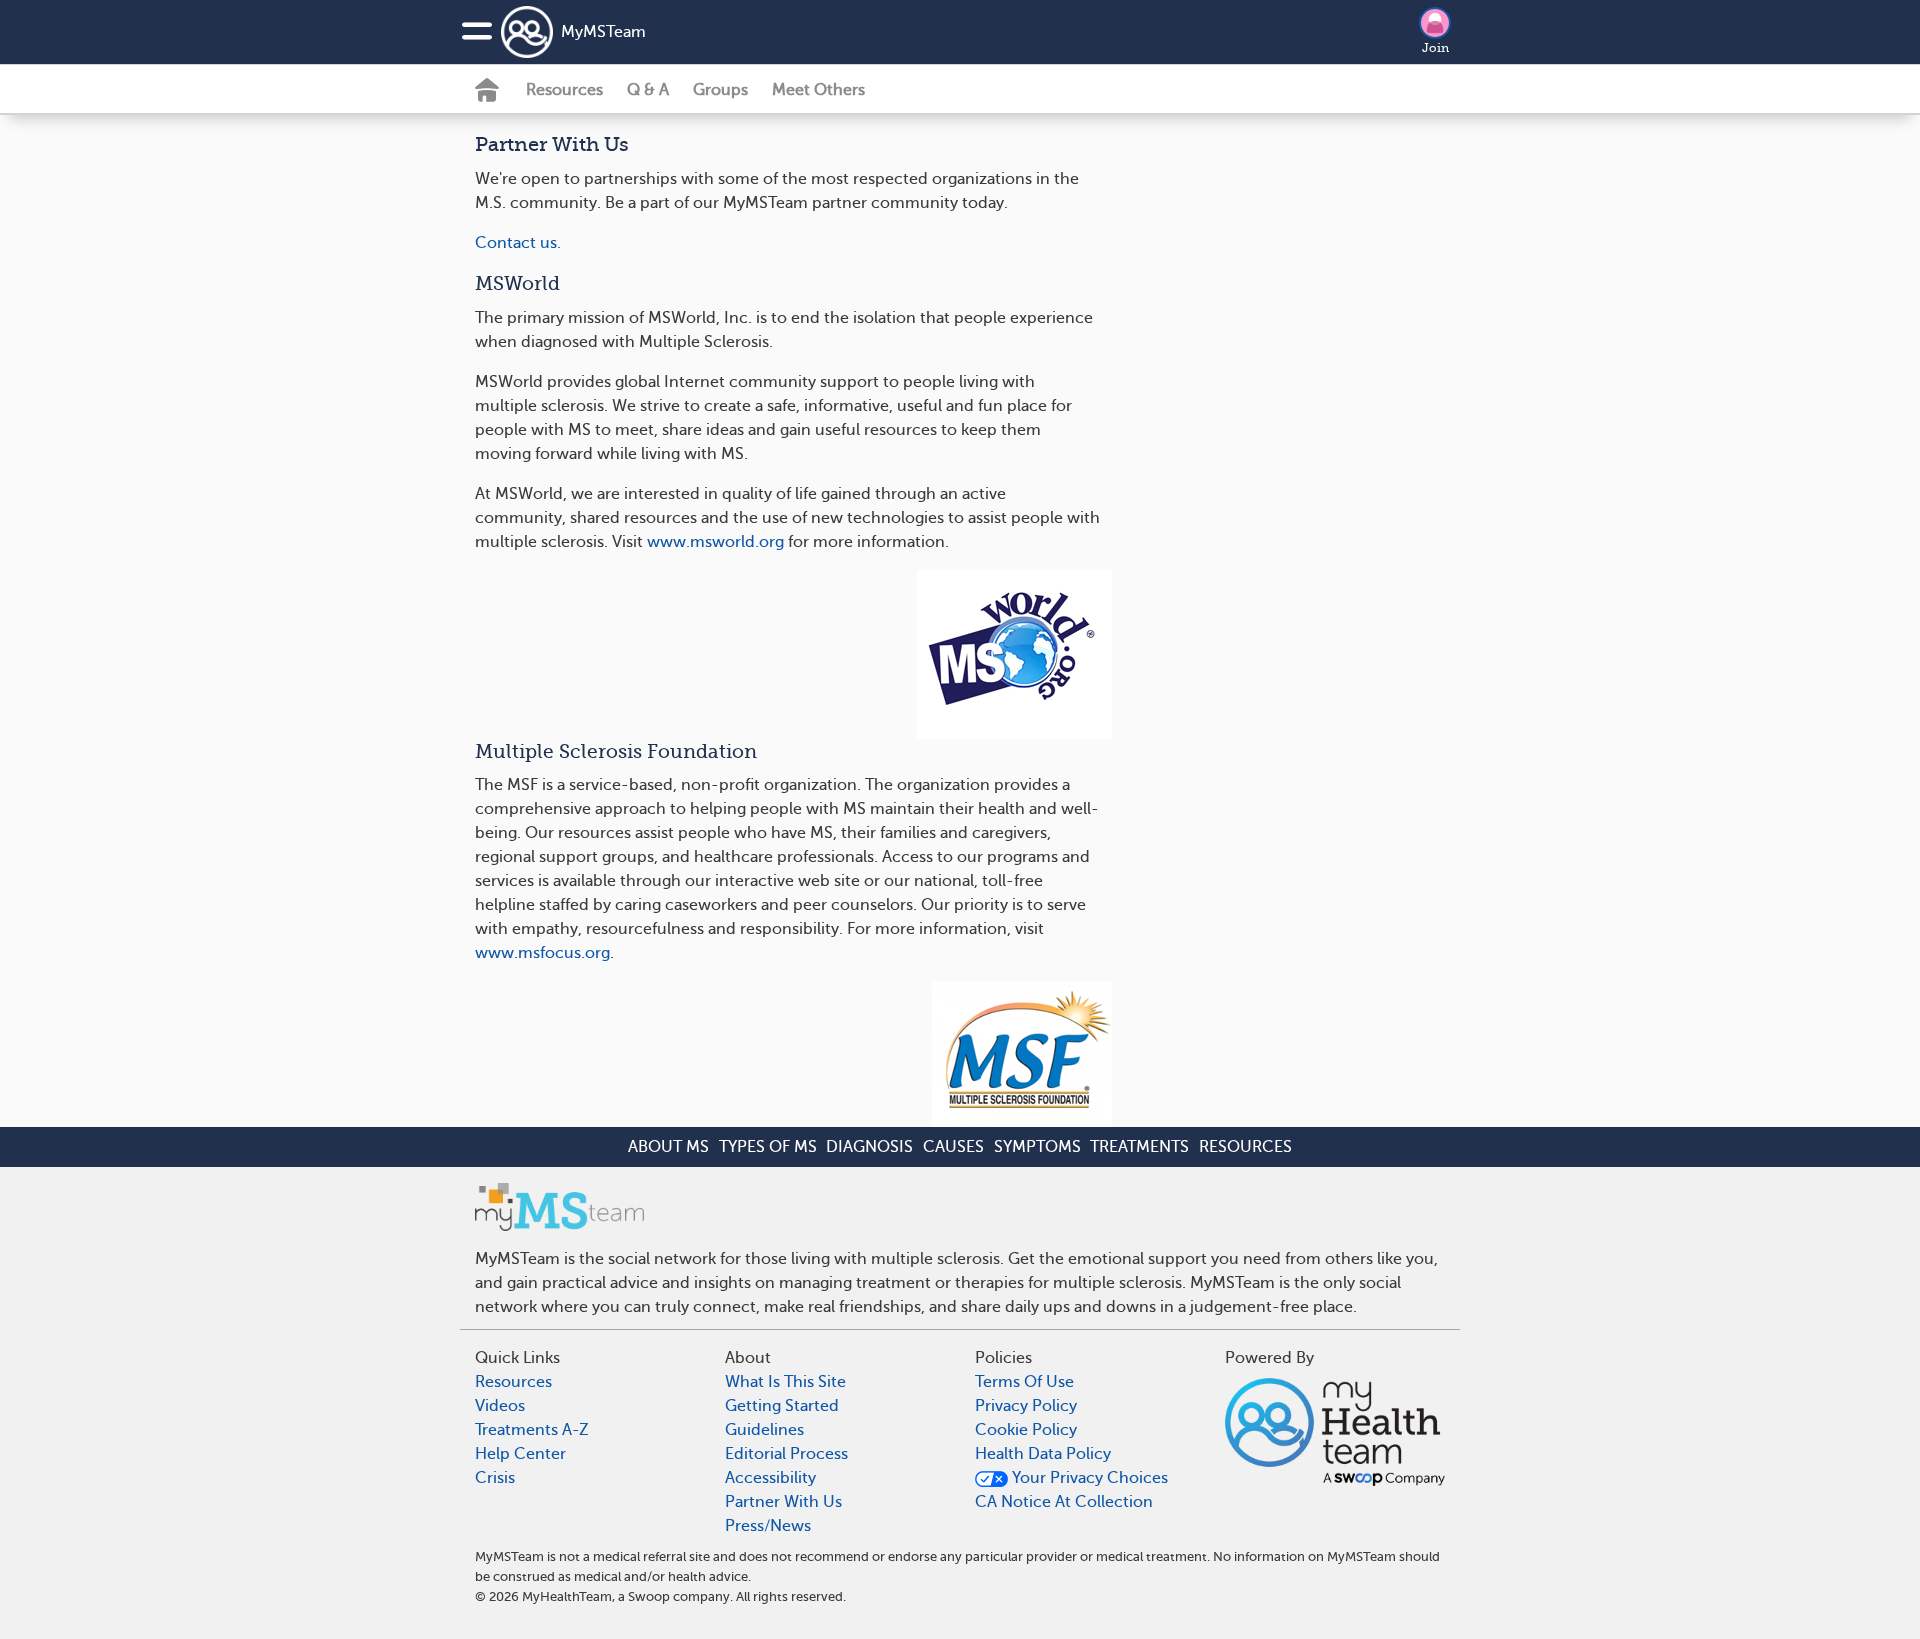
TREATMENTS (1139, 1147)
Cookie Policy (1026, 1430)
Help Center (520, 1454)
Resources (564, 90)
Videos (500, 1406)
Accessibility (770, 1478)
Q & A (648, 90)
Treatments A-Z (532, 1430)
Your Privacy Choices (1088, 1478)
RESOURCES (1245, 1147)
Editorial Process (786, 1454)
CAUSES (953, 1147)
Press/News (768, 1526)
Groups (720, 90)
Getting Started (782, 1406)
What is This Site (785, 1382)
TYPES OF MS (768, 1147)
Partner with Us (783, 1502)
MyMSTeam (603, 32)
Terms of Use (1024, 1382)
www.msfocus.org (542, 953)
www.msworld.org (715, 542)
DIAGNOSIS (869, 1147)
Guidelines (764, 1430)
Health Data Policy (1043, 1454)
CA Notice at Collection (1064, 1502)
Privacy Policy (1026, 1406)
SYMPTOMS (1037, 1147)
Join (1435, 48)
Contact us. (518, 243)
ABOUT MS (668, 1147)
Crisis (495, 1478)
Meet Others (818, 90)
